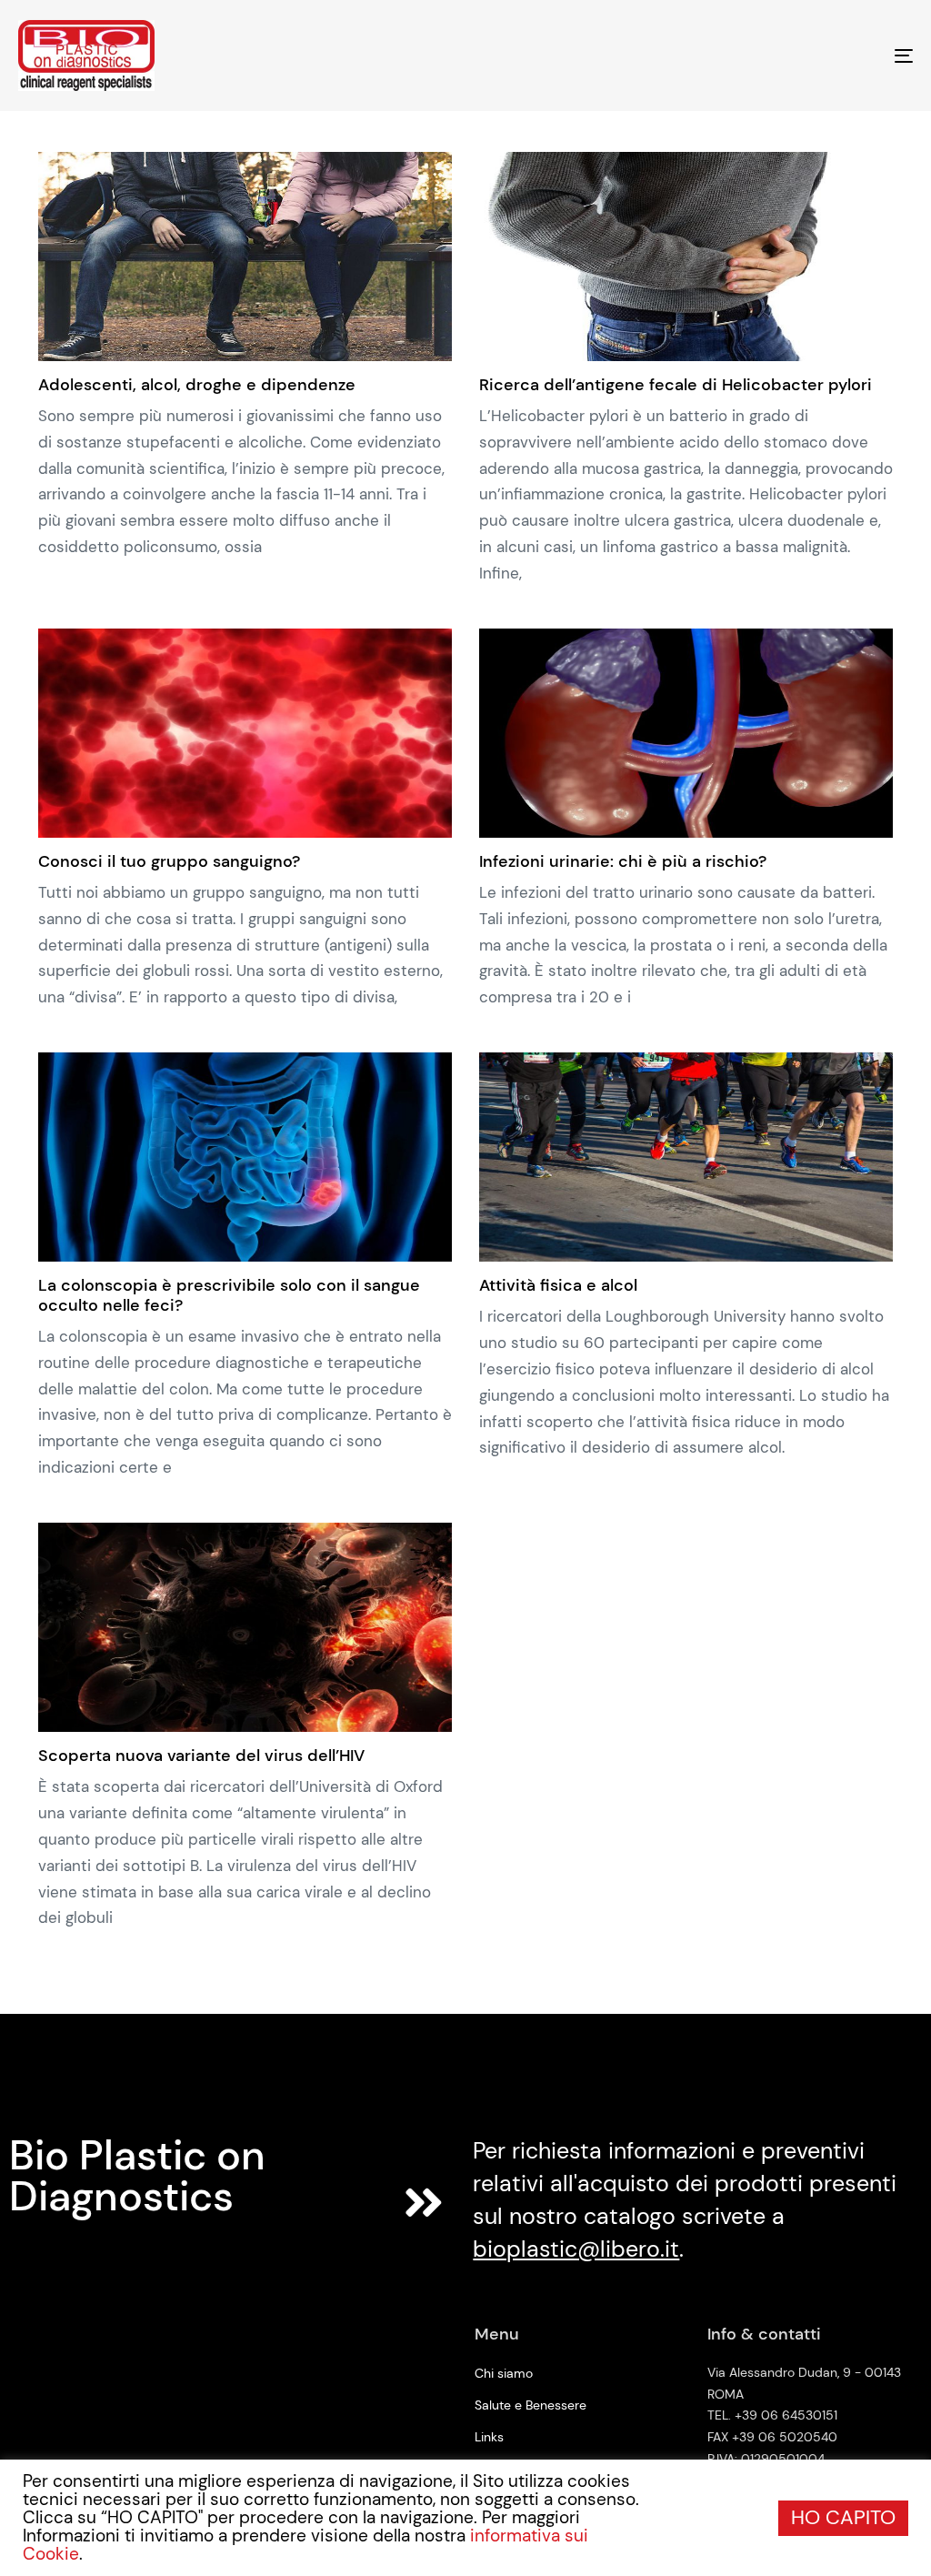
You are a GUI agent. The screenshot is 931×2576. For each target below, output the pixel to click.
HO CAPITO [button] (843, 2517)
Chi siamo (504, 2373)
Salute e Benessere (531, 2405)
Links (489, 2437)
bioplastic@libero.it (576, 2249)
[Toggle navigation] (764, 55)
